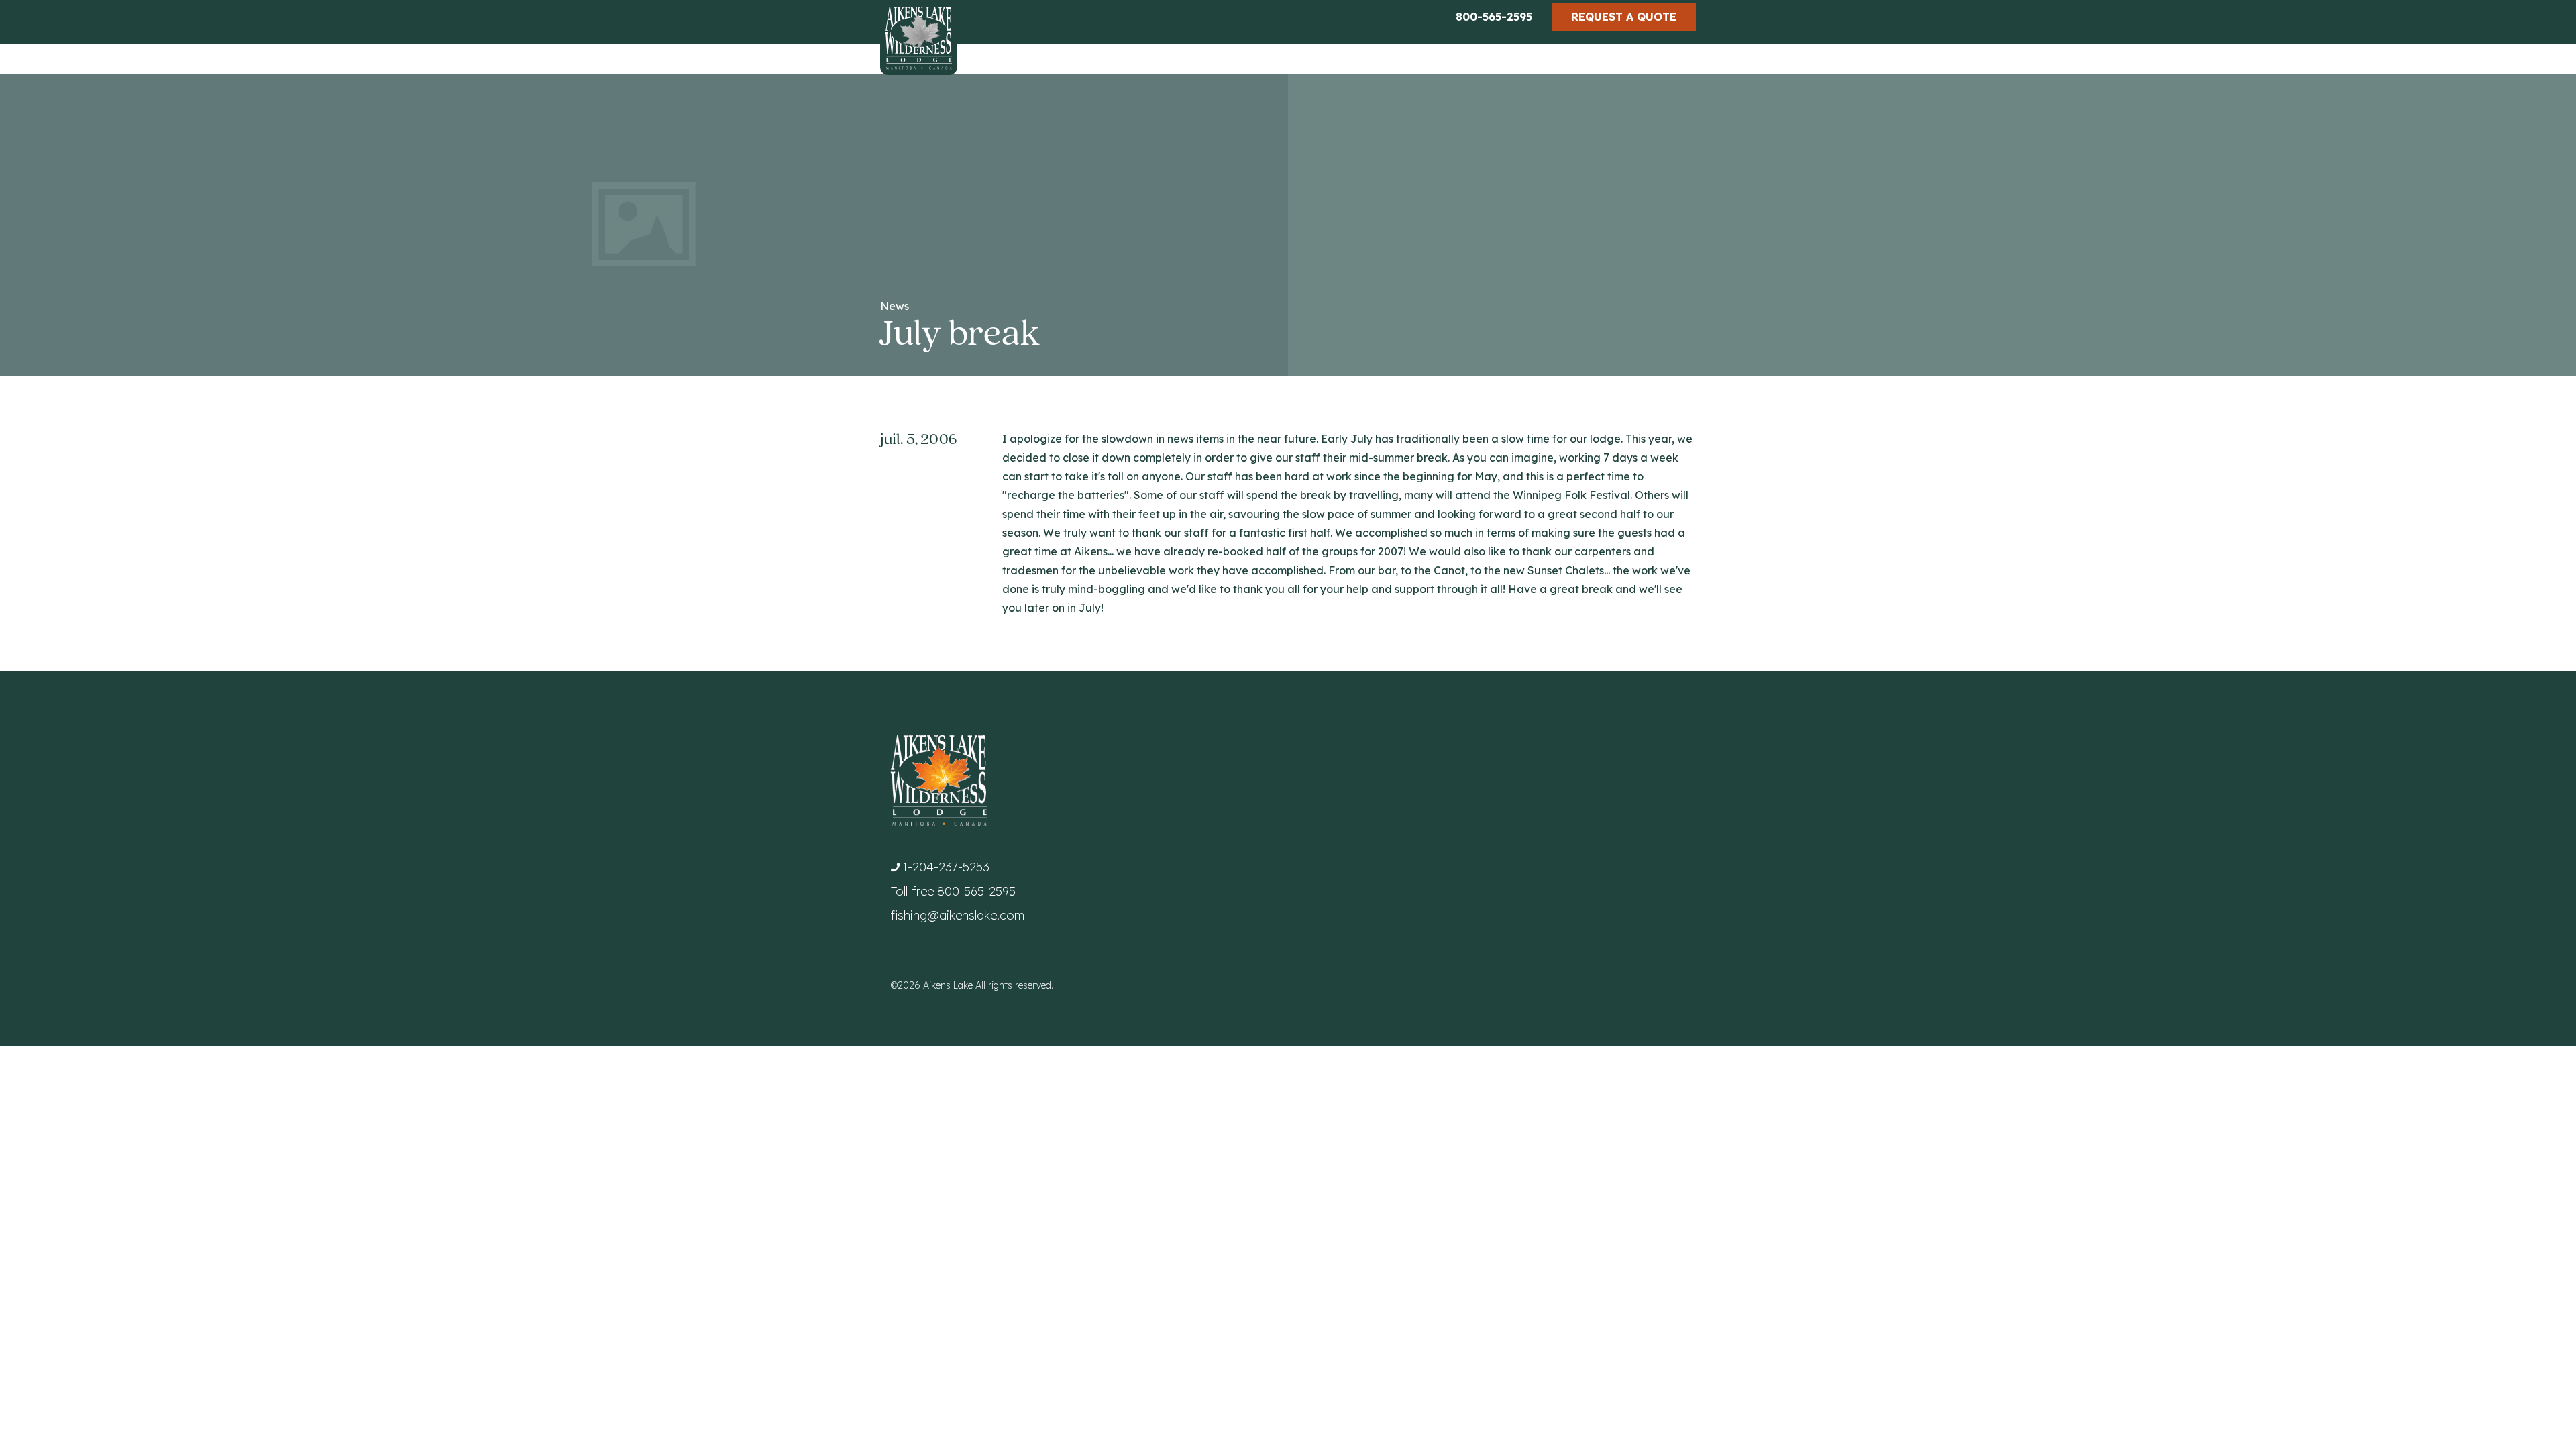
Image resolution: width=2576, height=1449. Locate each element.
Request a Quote (1624, 17)
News (895, 306)
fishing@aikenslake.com (958, 915)
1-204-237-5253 (946, 867)
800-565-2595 (1494, 17)
